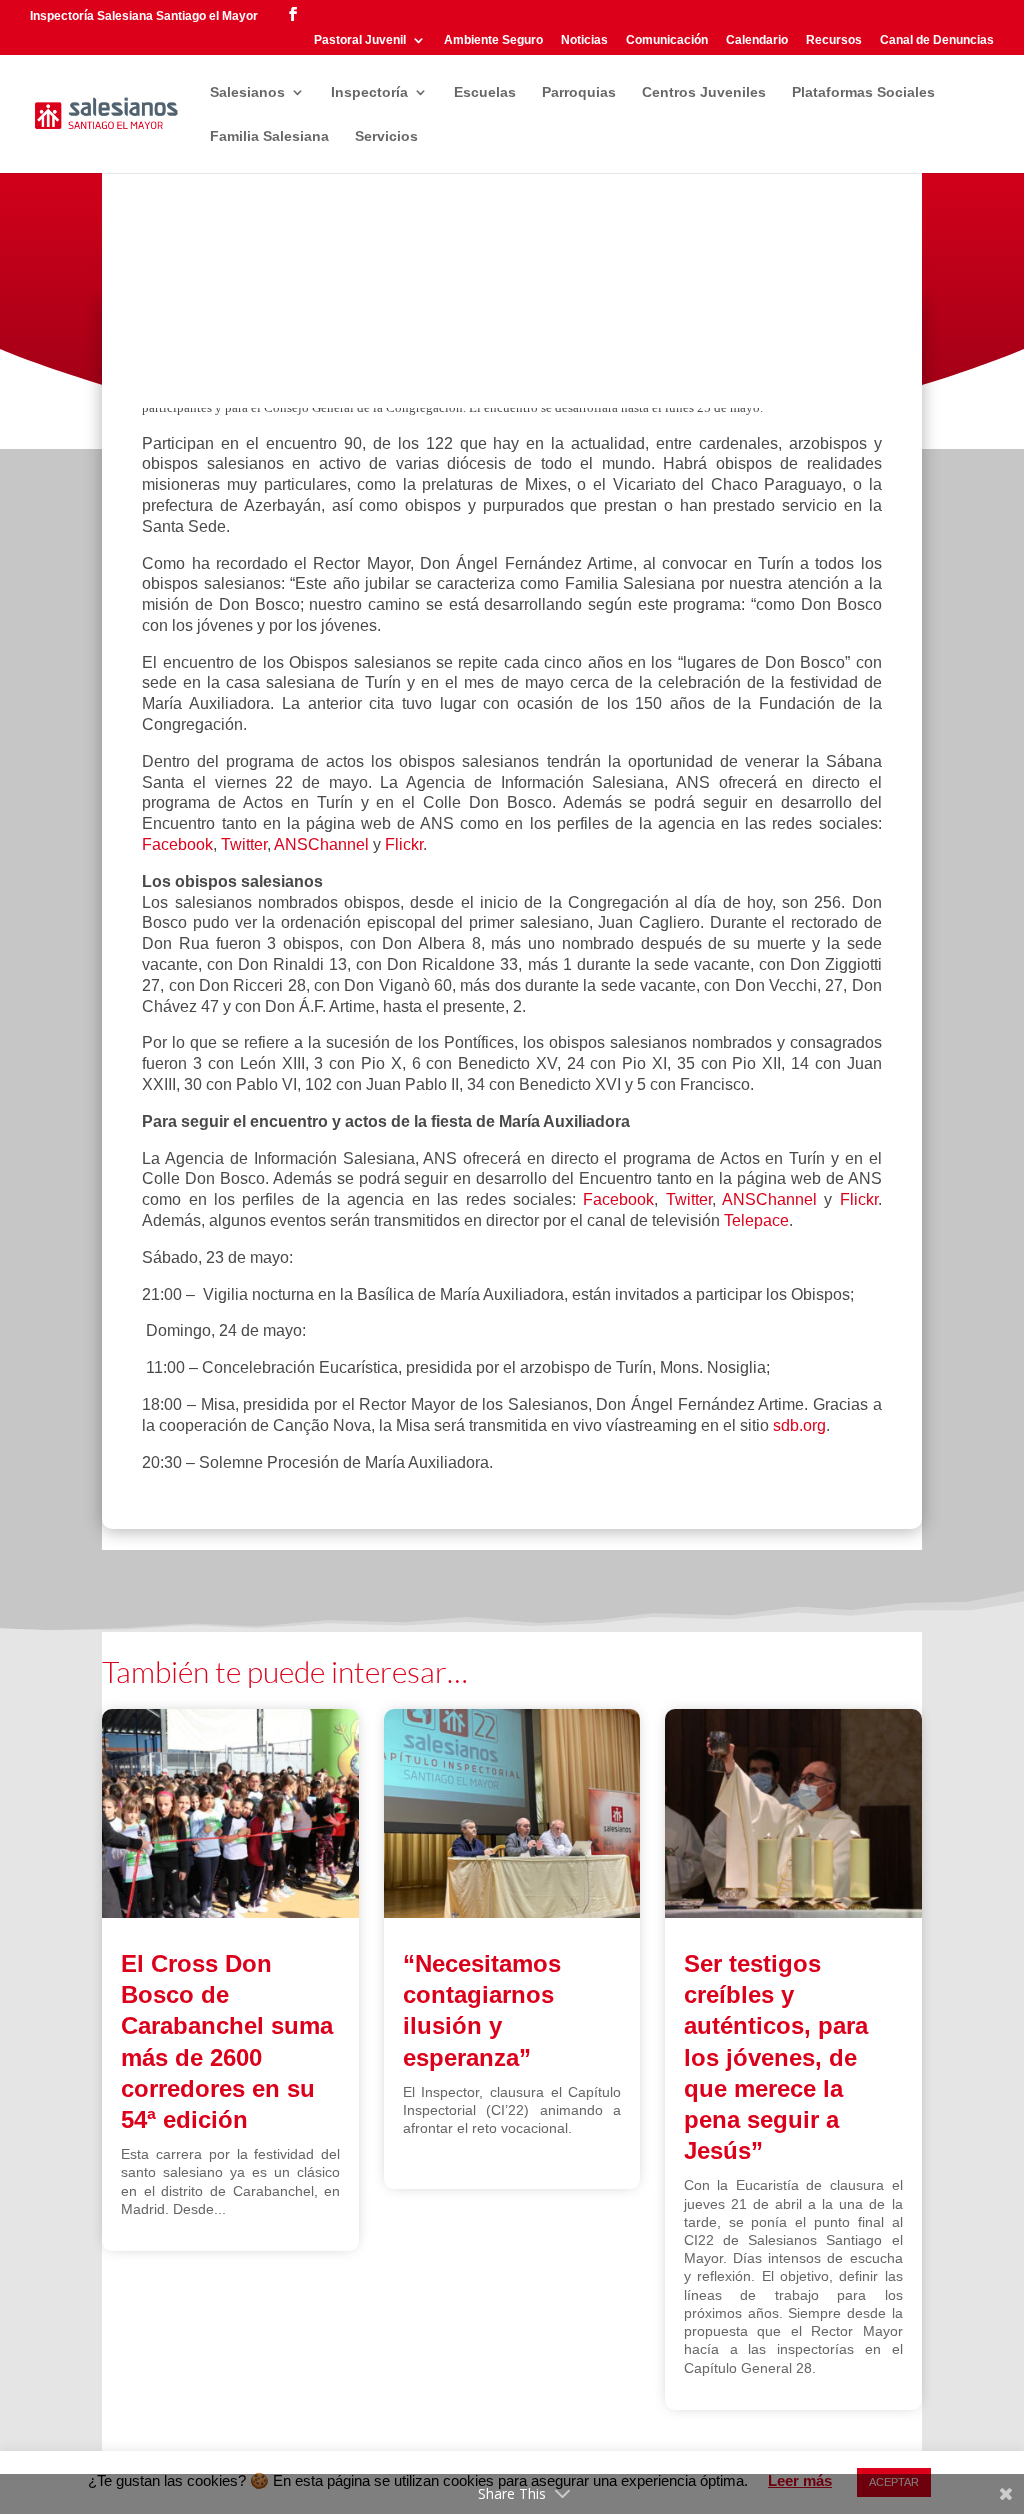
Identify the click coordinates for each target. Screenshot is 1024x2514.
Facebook (177, 844)
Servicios (386, 136)
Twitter (244, 844)
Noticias (584, 40)
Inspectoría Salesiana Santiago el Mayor (144, 16)
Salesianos (247, 92)
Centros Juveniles (704, 92)
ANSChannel (321, 844)
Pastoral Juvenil (360, 40)
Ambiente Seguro (493, 40)
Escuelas (485, 92)
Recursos (834, 40)
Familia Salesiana (269, 136)
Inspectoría (369, 92)
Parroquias (579, 92)
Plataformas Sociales (863, 92)
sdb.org (799, 1425)
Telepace (756, 1220)
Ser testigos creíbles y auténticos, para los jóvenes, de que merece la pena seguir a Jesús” (776, 2057)
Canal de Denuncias (937, 40)
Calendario (757, 40)
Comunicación (667, 40)
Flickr (404, 844)
